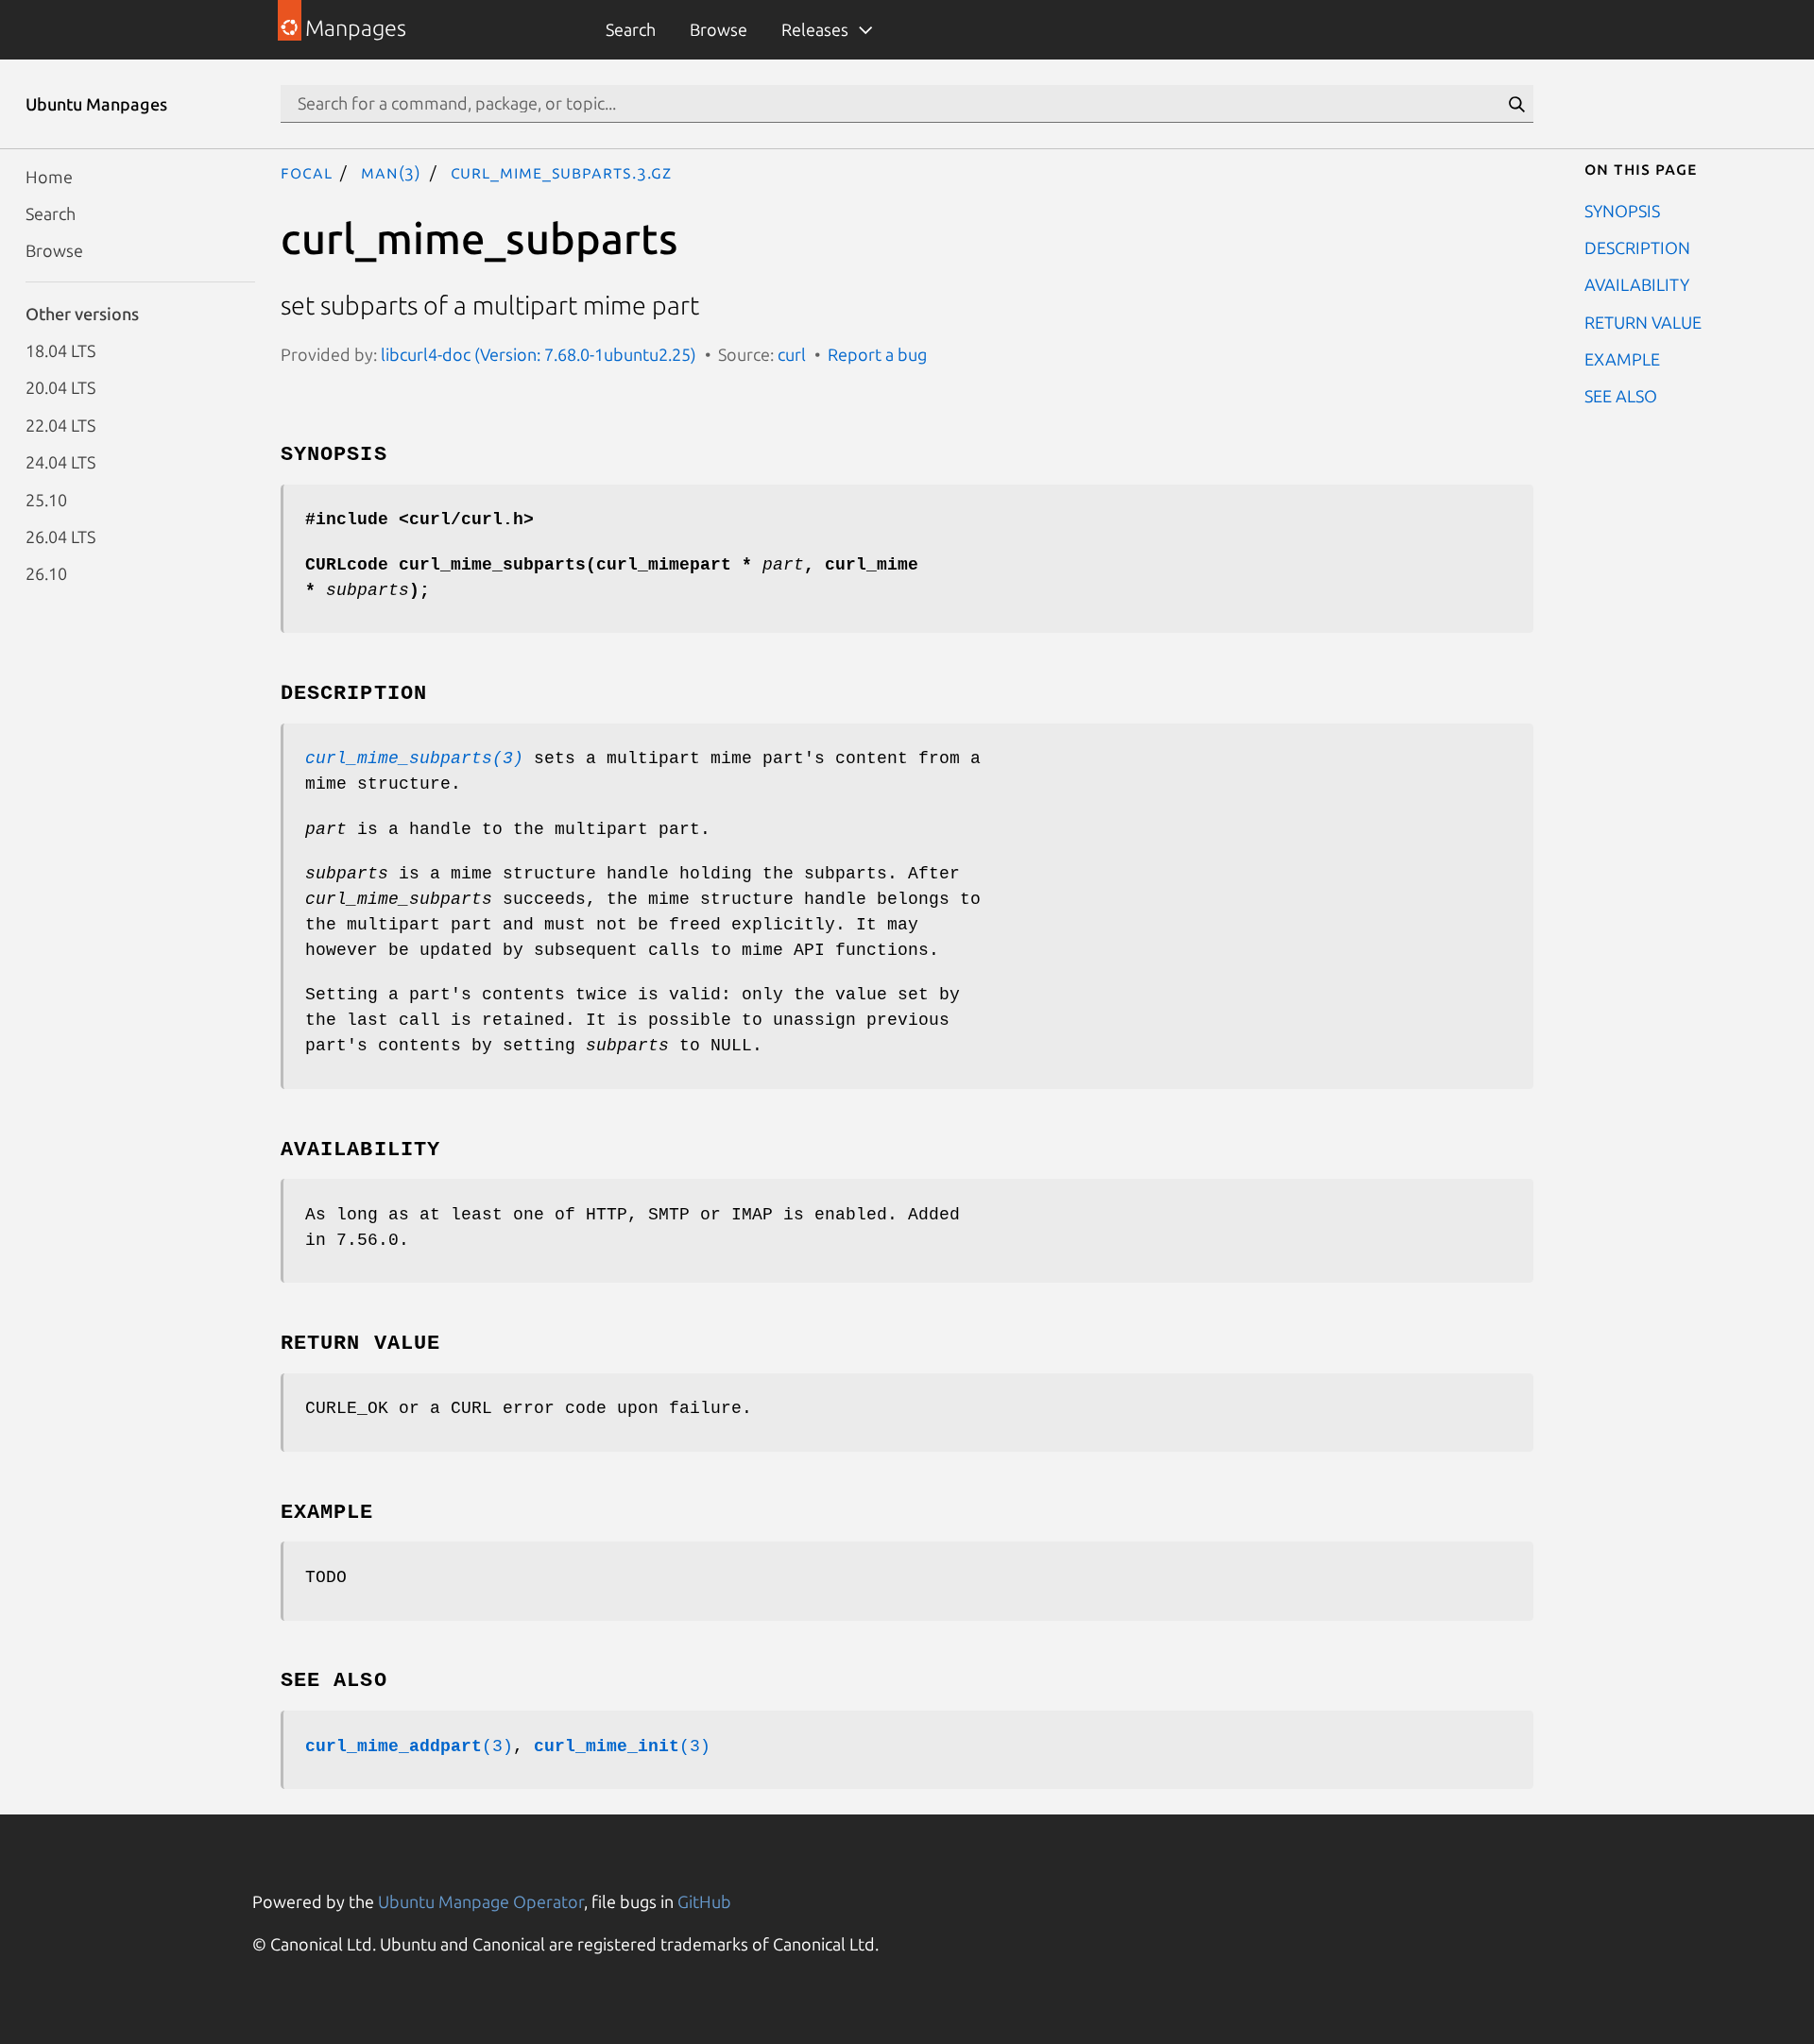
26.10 (46, 573)
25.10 (46, 499)
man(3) (391, 172)
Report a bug (877, 354)
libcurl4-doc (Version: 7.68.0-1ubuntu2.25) (539, 354)
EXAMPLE (1622, 359)
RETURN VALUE (1643, 321)
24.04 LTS (60, 462)
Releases (815, 29)
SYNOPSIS (1622, 210)
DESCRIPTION (1637, 247)
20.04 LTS (60, 387)
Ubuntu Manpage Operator (481, 1901)
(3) (409, 1746)
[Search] (1516, 104)
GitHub (704, 1901)
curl (792, 354)
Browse (719, 29)
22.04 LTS (60, 424)
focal (307, 172)
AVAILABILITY (1637, 284)
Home (49, 176)
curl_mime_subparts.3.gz (562, 172)
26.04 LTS (60, 536)
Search (631, 29)
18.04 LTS (60, 350)
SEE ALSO (1621, 396)
